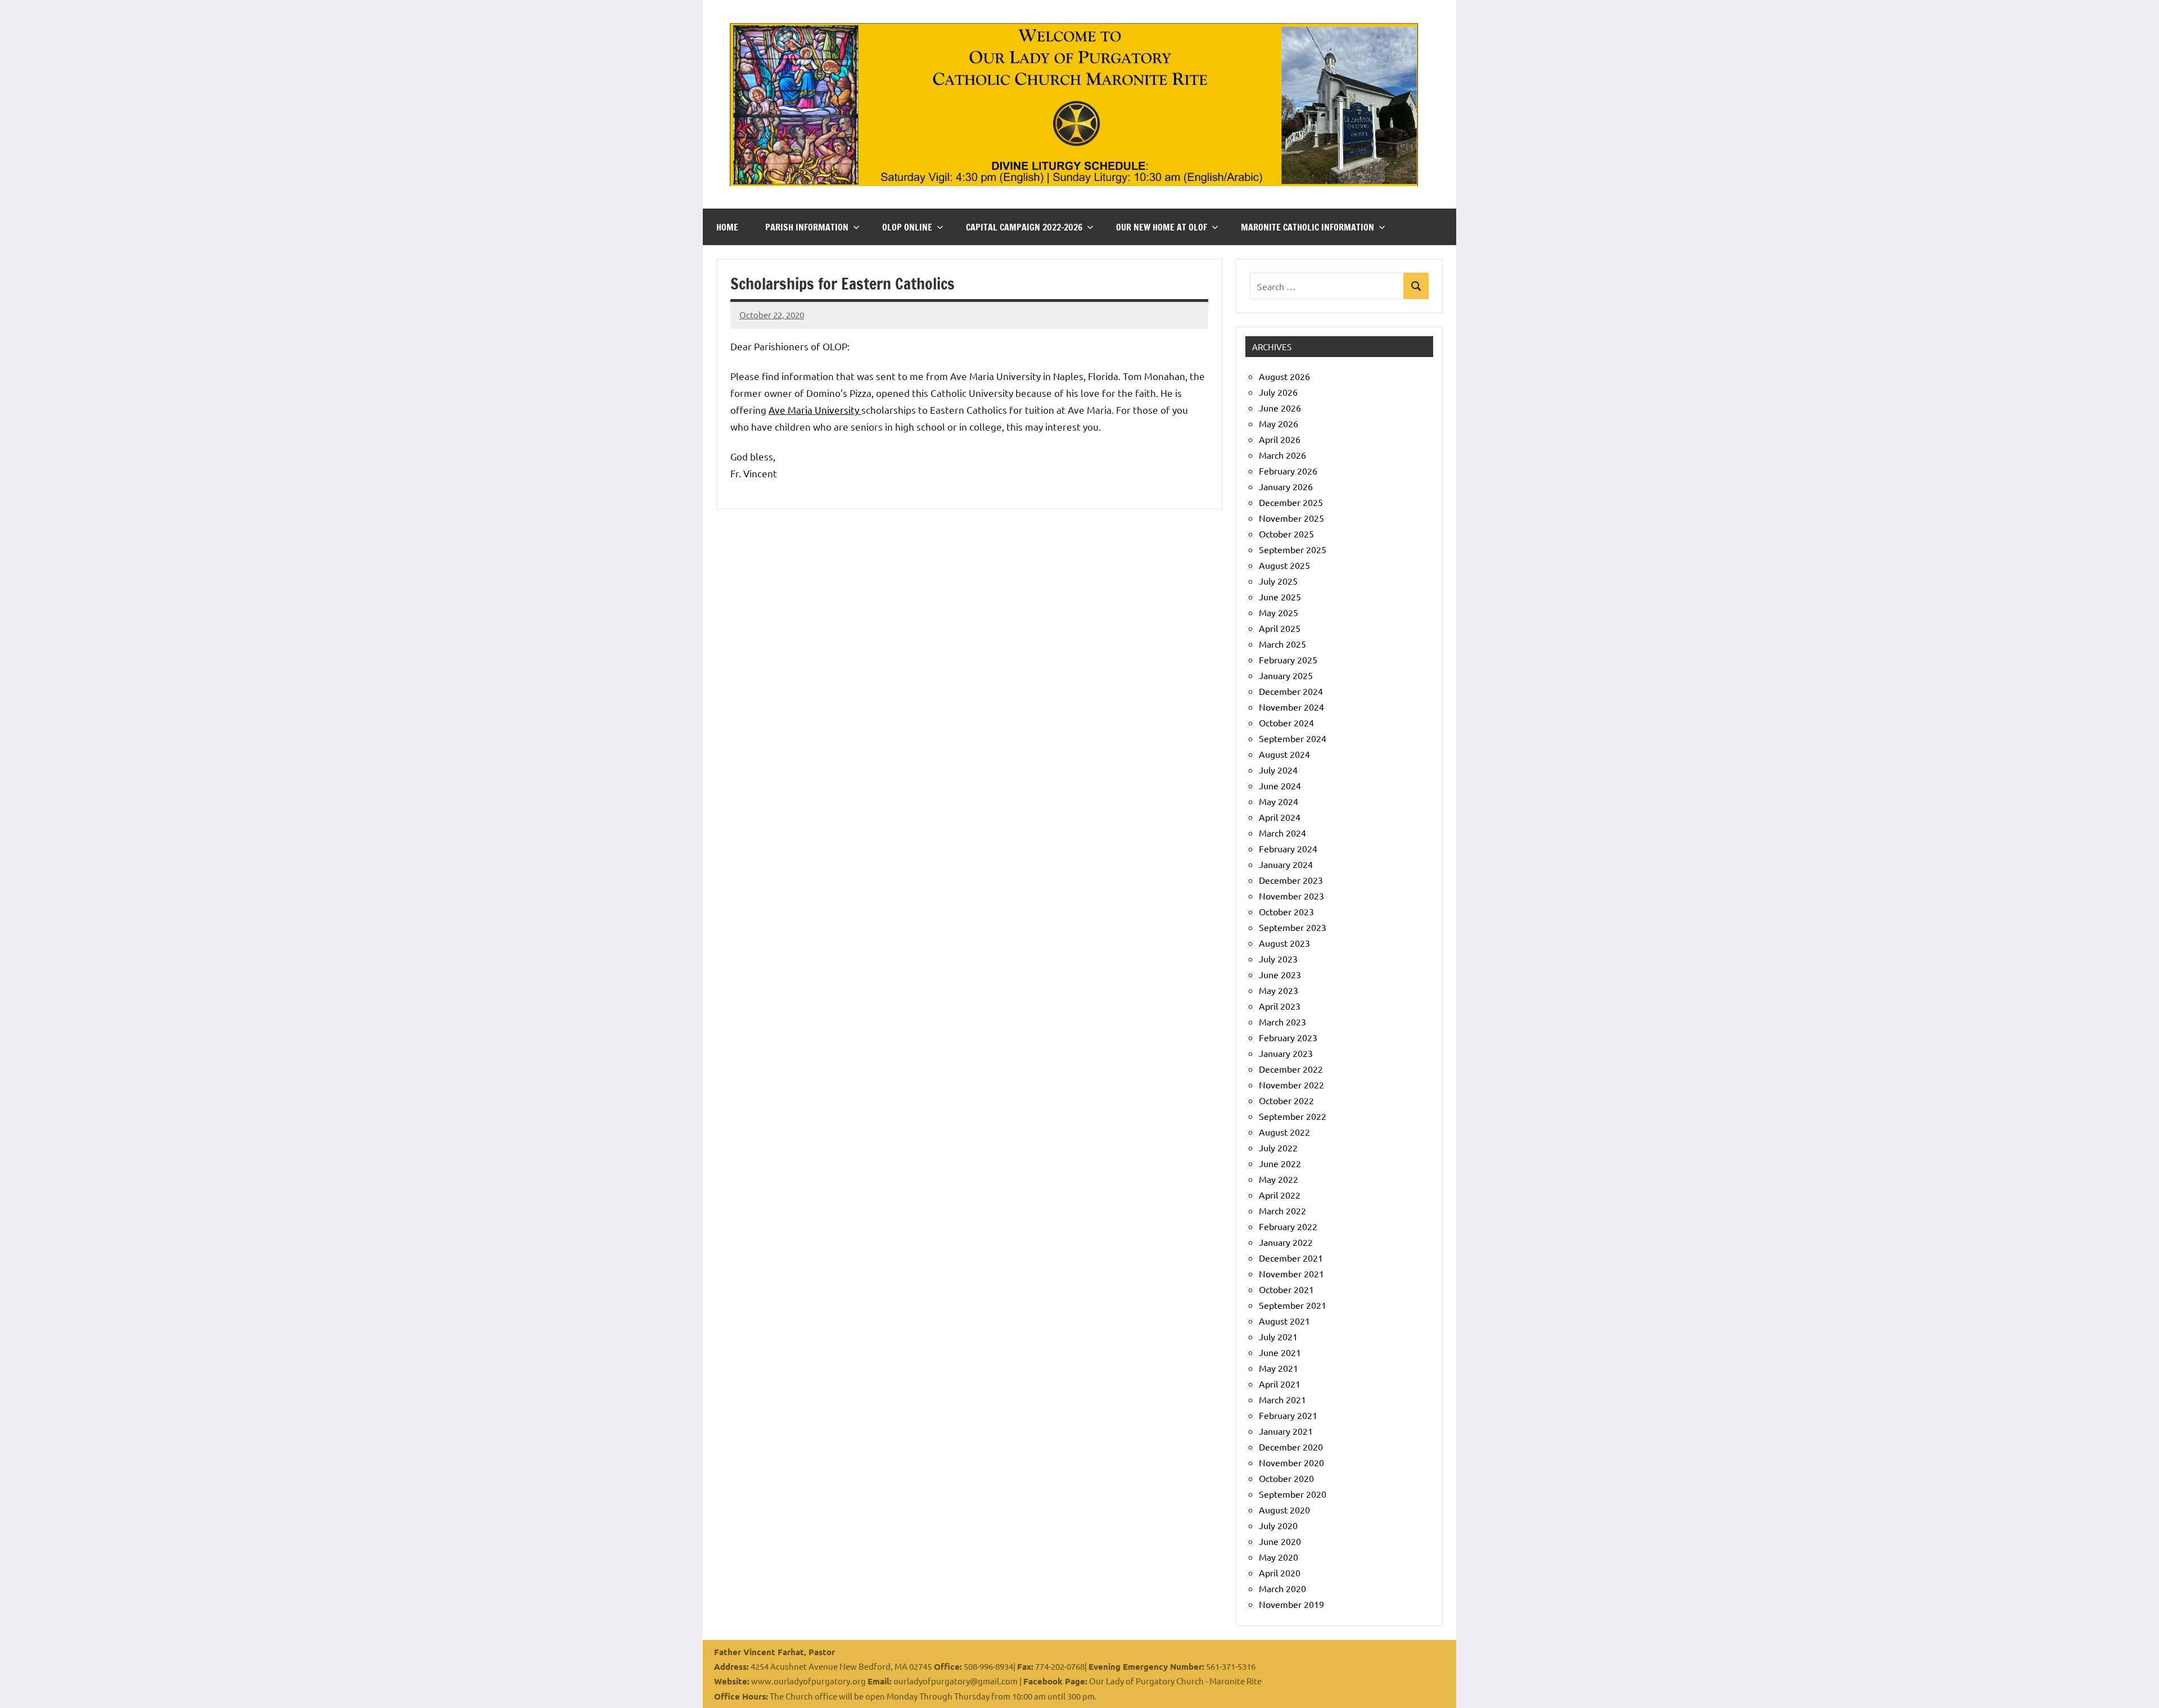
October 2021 (1286, 1289)
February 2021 (1288, 1415)
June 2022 (1280, 1163)
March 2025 (1282, 644)
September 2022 (1293, 1116)
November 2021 (1291, 1273)
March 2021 (1282, 1399)
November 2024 (1291, 707)
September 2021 (1293, 1305)
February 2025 (1288, 659)
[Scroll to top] (2136, 1685)
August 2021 (1284, 1321)
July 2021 (1278, 1336)
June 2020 (1280, 1541)
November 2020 (1291, 1462)
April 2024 (1280, 817)
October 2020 (1286, 1478)
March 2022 (1282, 1210)
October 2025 (1286, 534)
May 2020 (1279, 1557)
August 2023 (1284, 943)
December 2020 (1291, 1447)
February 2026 (1288, 471)
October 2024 (1286, 722)
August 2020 (1284, 1510)
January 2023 (1286, 1053)
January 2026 (1286, 486)
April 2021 (1280, 1384)
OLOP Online (907, 227)
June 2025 (1280, 597)
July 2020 (1278, 1525)
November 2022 (1291, 1085)
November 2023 (1291, 896)
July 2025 (1278, 581)
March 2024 (1282, 833)
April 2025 (1280, 628)
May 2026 (1279, 423)
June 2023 (1280, 974)
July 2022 (1278, 1147)
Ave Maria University (815, 410)
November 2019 (1291, 1604)
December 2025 (1291, 502)
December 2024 (1291, 691)
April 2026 (1280, 439)
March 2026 (1282, 455)
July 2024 (1278, 770)
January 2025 (1286, 675)
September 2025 (1293, 549)
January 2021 (1286, 1431)
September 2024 (1293, 738)
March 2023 (1282, 1022)
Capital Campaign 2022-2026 (1024, 227)
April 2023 (1280, 1006)
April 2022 (1280, 1195)
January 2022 (1286, 1242)
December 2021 (1291, 1258)
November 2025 (1291, 518)
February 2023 (1288, 1037)
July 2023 (1278, 959)
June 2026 (1280, 408)
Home (727, 227)
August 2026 (1284, 376)
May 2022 (1279, 1179)
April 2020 (1280, 1573)
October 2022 (1286, 1100)
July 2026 (1278, 392)
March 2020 (1282, 1588)
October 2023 (1286, 911)
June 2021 (1280, 1352)
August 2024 (1284, 754)
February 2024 (1288, 848)
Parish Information (807, 227)
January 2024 (1286, 864)
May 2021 (1279, 1368)
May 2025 (1279, 612)
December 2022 (1291, 1069)
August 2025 (1284, 565)
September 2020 (1293, 1494)
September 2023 (1293, 927)
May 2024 (1279, 801)
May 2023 (1279, 990)
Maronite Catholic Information (1307, 227)
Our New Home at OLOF (1162, 227)
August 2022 (1284, 1132)
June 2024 (1280, 785)
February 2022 (1288, 1226)
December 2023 (1291, 880)
